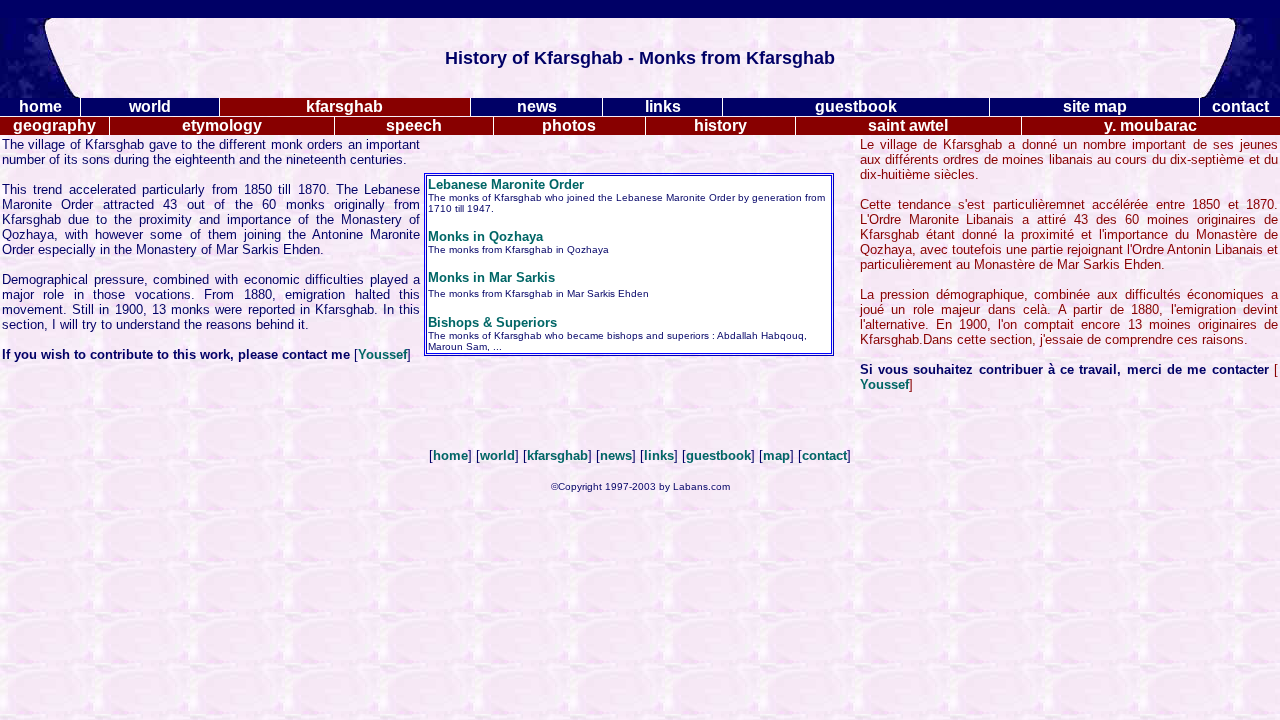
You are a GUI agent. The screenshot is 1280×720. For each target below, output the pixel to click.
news (616, 455)
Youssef (382, 354)
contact (824, 455)
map (776, 455)
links (659, 455)
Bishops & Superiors (492, 322)
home (450, 455)
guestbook (718, 455)
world (497, 455)
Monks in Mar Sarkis (491, 277)
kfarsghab (557, 455)
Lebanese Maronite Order (506, 184)
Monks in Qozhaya (485, 236)
